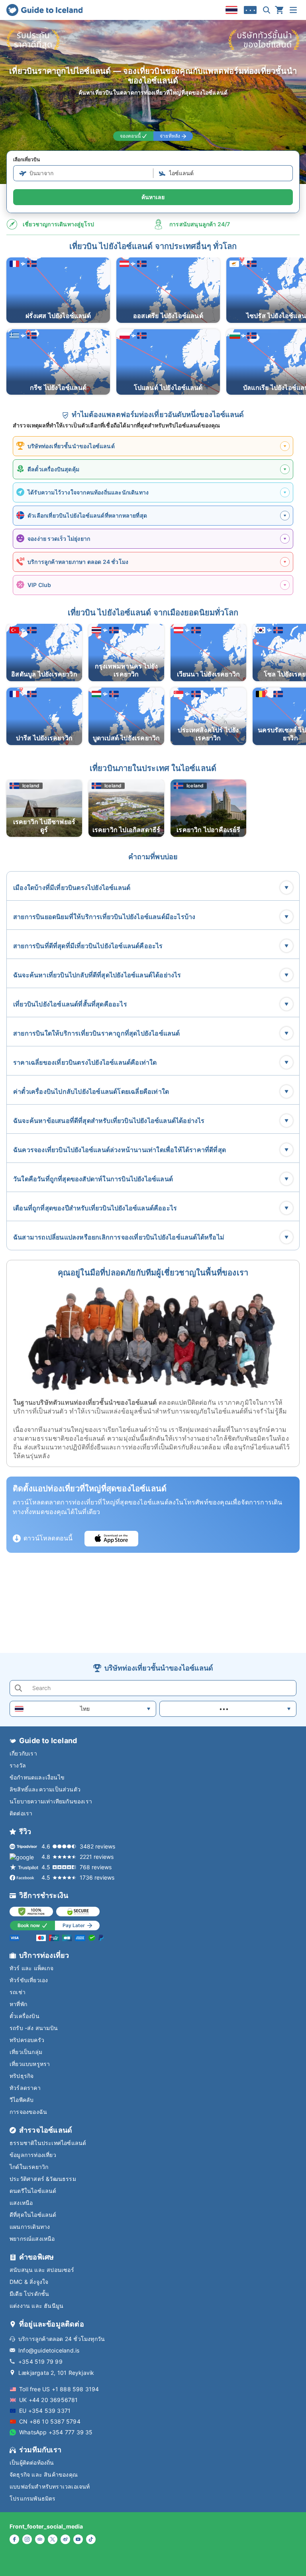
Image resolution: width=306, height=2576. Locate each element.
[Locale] (231, 10)
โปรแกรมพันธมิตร (33, 2498)
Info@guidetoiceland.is (49, 2350)
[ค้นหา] (267, 10)
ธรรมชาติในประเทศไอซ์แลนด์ (48, 2143)
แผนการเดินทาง (30, 2227)
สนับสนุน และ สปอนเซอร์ (42, 2270)
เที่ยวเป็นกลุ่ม (26, 2052)
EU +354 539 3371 (45, 2411)
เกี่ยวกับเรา (23, 1753)
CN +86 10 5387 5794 (50, 2421)
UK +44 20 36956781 (49, 2400)
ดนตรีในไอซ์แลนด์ (33, 2191)
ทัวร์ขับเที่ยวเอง (29, 1980)
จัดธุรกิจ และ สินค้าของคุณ (44, 2474)
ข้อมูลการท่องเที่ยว (33, 2155)
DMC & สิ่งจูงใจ (29, 2282)
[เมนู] (293, 10)
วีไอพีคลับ (22, 2100)
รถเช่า (18, 1992)
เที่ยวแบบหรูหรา (30, 2064)
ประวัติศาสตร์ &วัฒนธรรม (43, 2179)
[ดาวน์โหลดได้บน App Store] (111, 1539)
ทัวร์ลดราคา (25, 2088)
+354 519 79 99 (40, 2361)
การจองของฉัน (28, 2112)
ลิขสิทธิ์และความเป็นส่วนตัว (45, 1789)
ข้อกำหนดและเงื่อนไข (37, 1777)
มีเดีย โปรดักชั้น (29, 2294)
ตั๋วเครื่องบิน (25, 2016)
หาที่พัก (18, 2004)
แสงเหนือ (21, 2203)
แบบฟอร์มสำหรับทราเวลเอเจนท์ (50, 2486)
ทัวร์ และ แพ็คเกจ (31, 1968)
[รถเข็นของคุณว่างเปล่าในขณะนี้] (279, 10)
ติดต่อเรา (21, 1813)
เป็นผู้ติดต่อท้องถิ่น (32, 2462)
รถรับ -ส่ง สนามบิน (34, 2028)
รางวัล (18, 1765)
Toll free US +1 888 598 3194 (59, 2389)
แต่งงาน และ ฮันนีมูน (36, 2306)
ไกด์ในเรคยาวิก (29, 2167)
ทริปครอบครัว (27, 2040)
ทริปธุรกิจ (22, 2076)
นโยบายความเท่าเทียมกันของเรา (51, 1801)
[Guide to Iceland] (44, 10)
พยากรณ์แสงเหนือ (32, 2239)
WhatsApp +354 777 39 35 (56, 2432)
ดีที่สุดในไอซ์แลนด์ (33, 2215)
